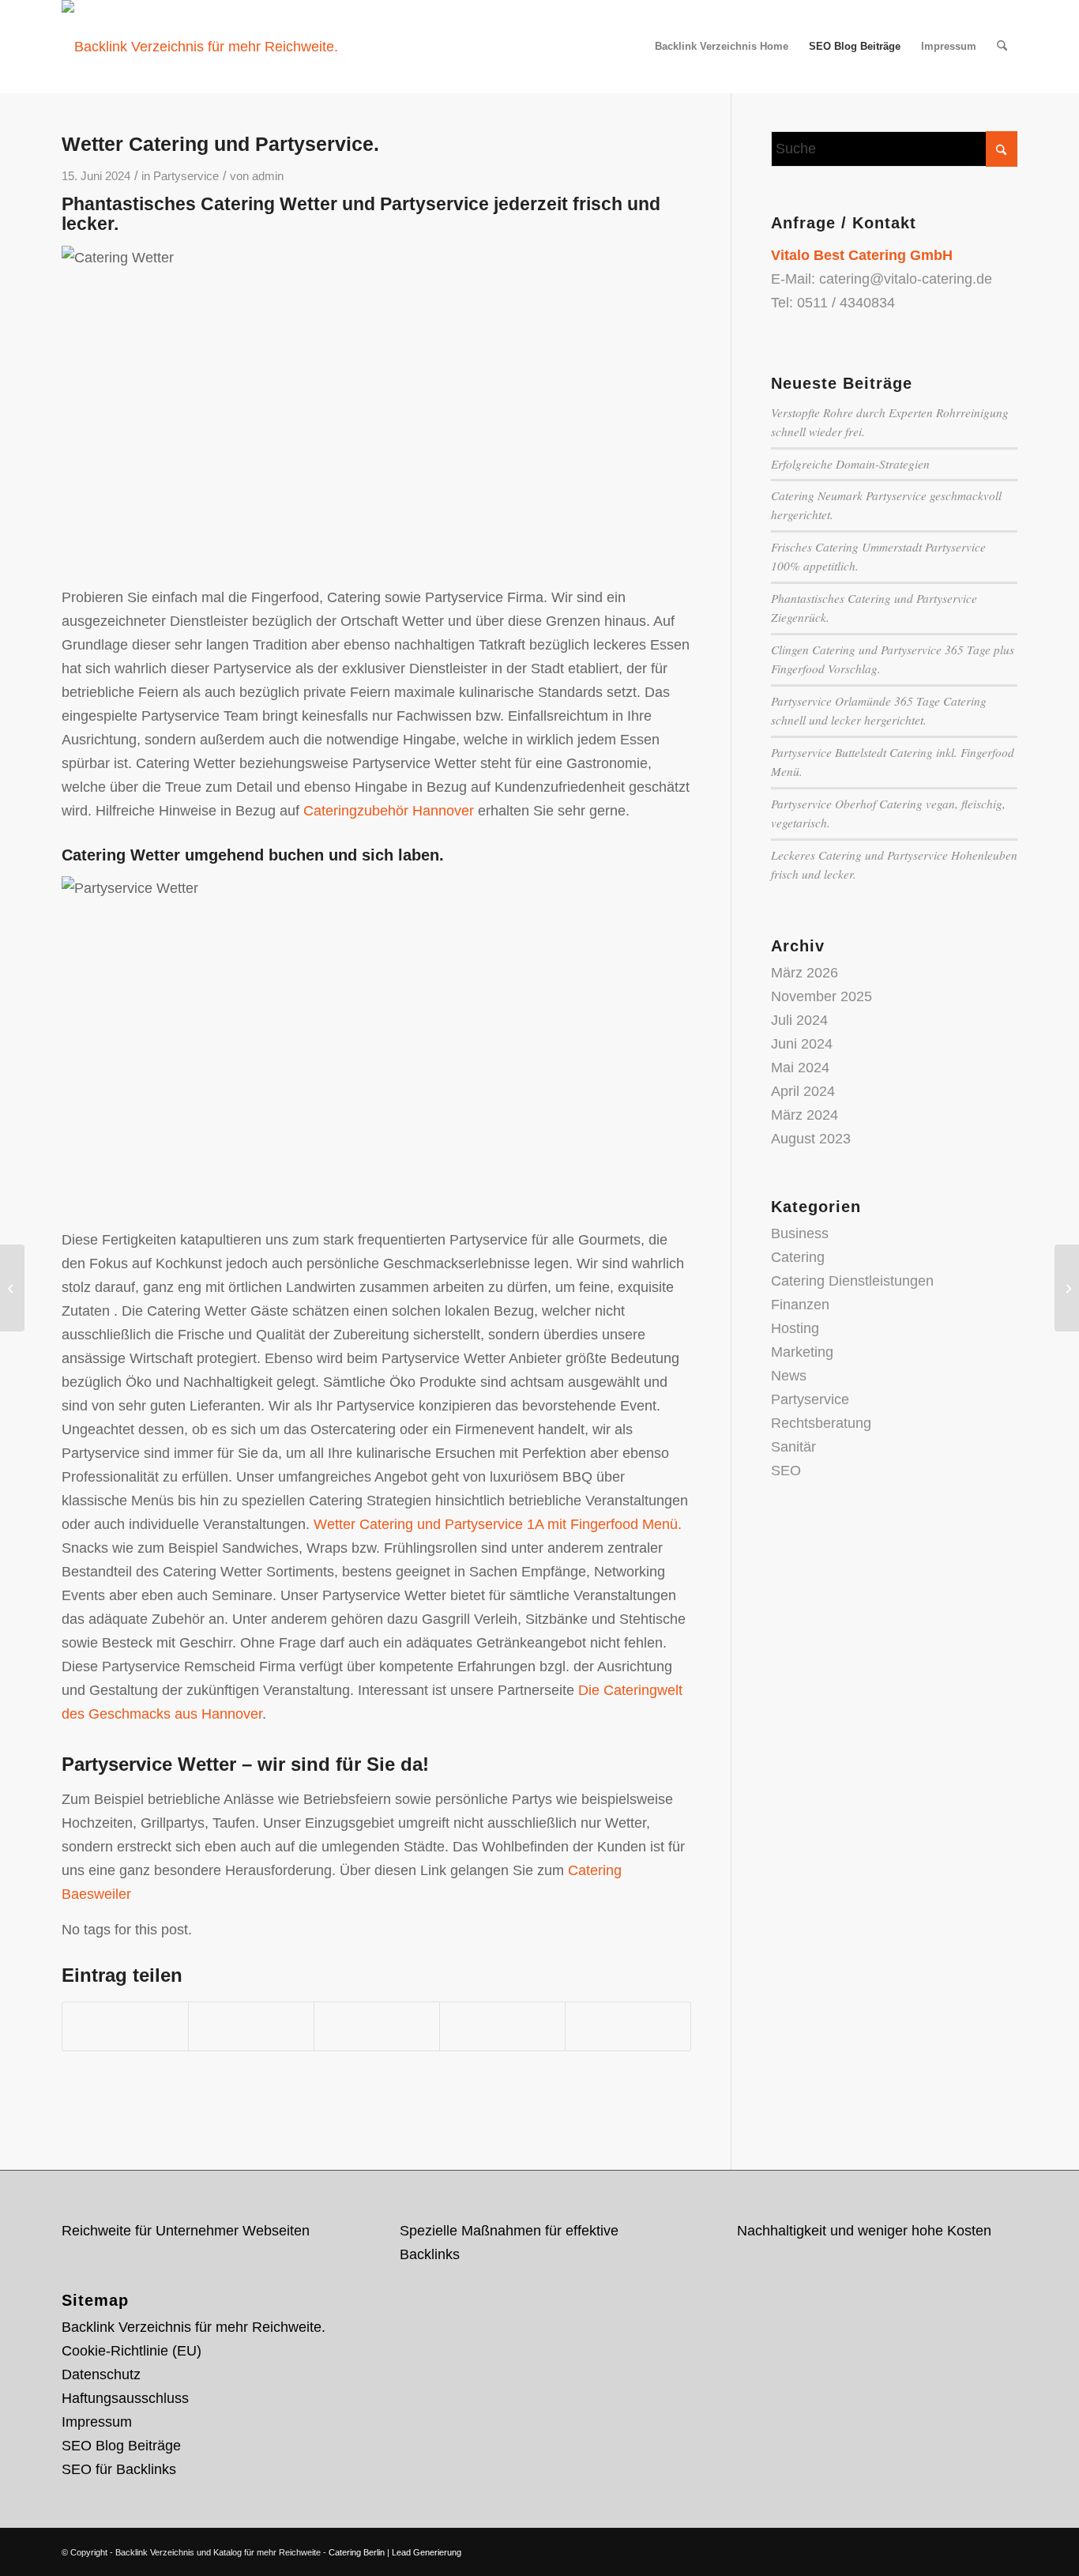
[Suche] (1002, 47)
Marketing (802, 1352)
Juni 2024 (802, 1044)
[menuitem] (722, 47)
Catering (798, 1257)
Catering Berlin (357, 2552)
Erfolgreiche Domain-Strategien (850, 464)
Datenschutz (101, 2375)
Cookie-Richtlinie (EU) (132, 2351)
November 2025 (821, 996)
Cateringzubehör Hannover (389, 811)
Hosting (795, 1328)
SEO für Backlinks (119, 2469)
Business (800, 1233)
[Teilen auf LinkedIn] (502, 2026)
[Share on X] (251, 2026)
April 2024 (803, 1091)
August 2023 (811, 1139)
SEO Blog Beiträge (121, 2446)
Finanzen (800, 1305)
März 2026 (805, 973)
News (789, 1376)
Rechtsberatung (821, 1423)
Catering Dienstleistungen (852, 1281)
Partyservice (186, 176)
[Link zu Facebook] (958, 2548)
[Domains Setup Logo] (200, 47)
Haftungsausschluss (125, 2398)
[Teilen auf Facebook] (125, 2026)
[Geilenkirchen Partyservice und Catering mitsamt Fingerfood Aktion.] (12, 1288)
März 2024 (805, 1115)
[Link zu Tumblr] (1006, 2548)
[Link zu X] (934, 2548)
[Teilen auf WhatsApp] (377, 2026)
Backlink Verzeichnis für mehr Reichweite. (194, 2327)
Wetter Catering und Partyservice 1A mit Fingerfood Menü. (498, 1524)
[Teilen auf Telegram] (628, 2026)
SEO (786, 1471)
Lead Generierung (427, 2552)
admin (268, 176)
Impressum (97, 2422)
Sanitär (793, 1447)
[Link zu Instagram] (982, 2548)
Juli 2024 (799, 1020)
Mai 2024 (800, 1068)
